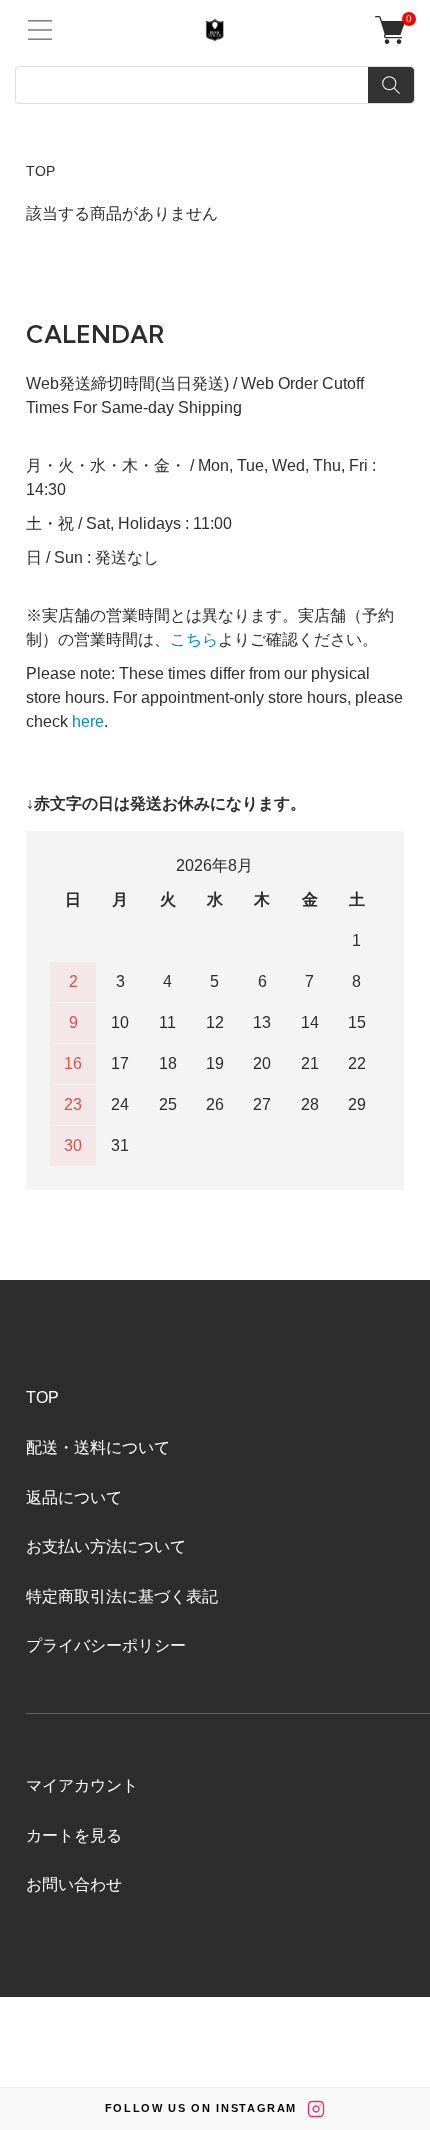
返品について (74, 1497)
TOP (40, 171)
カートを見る (74, 1835)
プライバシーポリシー (106, 1645)
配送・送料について (98, 1447)
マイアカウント (82, 1785)
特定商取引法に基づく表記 (122, 1596)
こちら (194, 639)
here (88, 721)
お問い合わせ (74, 1884)
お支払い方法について (106, 1546)
